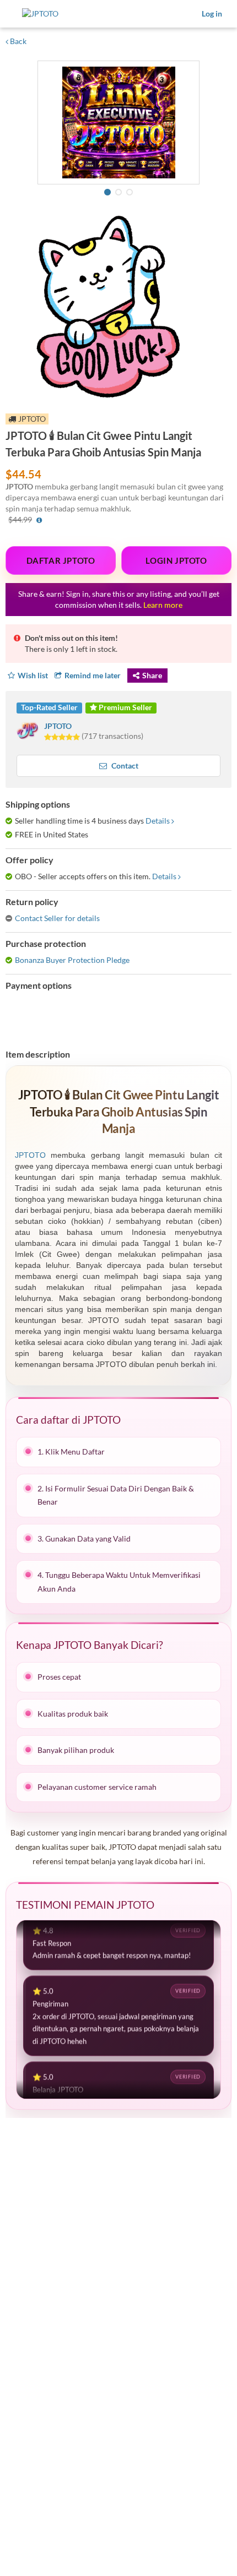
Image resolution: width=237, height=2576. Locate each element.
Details (158, 821)
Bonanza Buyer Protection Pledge (72, 960)
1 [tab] (107, 192)
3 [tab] (130, 192)
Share (152, 675)
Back (17, 41)
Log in (212, 13)
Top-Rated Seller (49, 707)
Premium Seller (125, 707)
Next (190, 124)
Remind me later (93, 675)
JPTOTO (58, 726)
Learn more (163, 605)
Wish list (33, 675)
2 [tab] (118, 192)
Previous (47, 124)
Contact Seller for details (57, 918)
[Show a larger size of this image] (118, 122)
